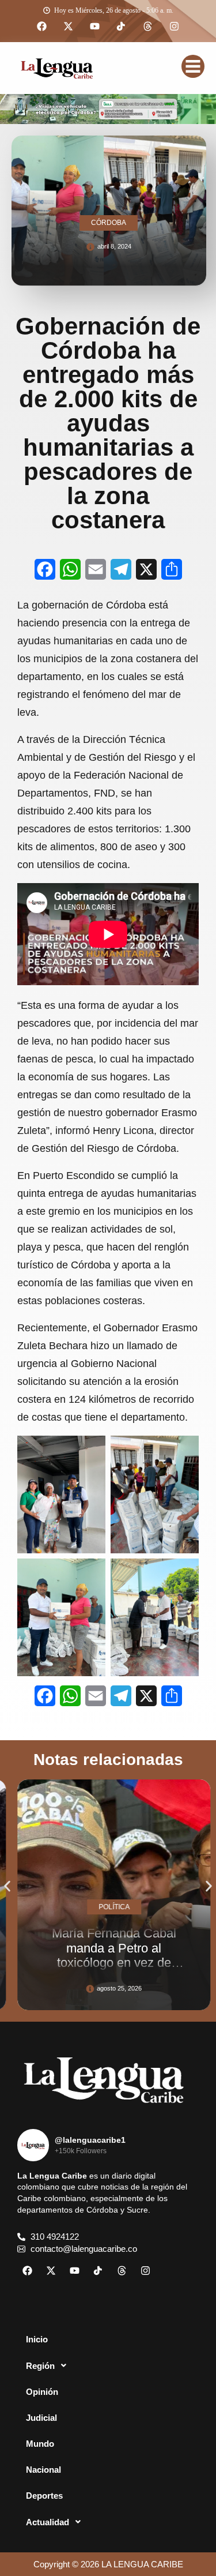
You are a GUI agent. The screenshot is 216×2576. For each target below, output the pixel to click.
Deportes (44, 2496)
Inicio (37, 2339)
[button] (7, 1886)
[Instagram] (175, 27)
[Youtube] (95, 27)
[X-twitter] (69, 27)
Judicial (41, 2418)
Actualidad (48, 2522)
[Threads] (148, 27)
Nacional (43, 2470)
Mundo (40, 2444)
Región (40, 2366)
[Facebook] (42, 27)
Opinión (42, 2392)
